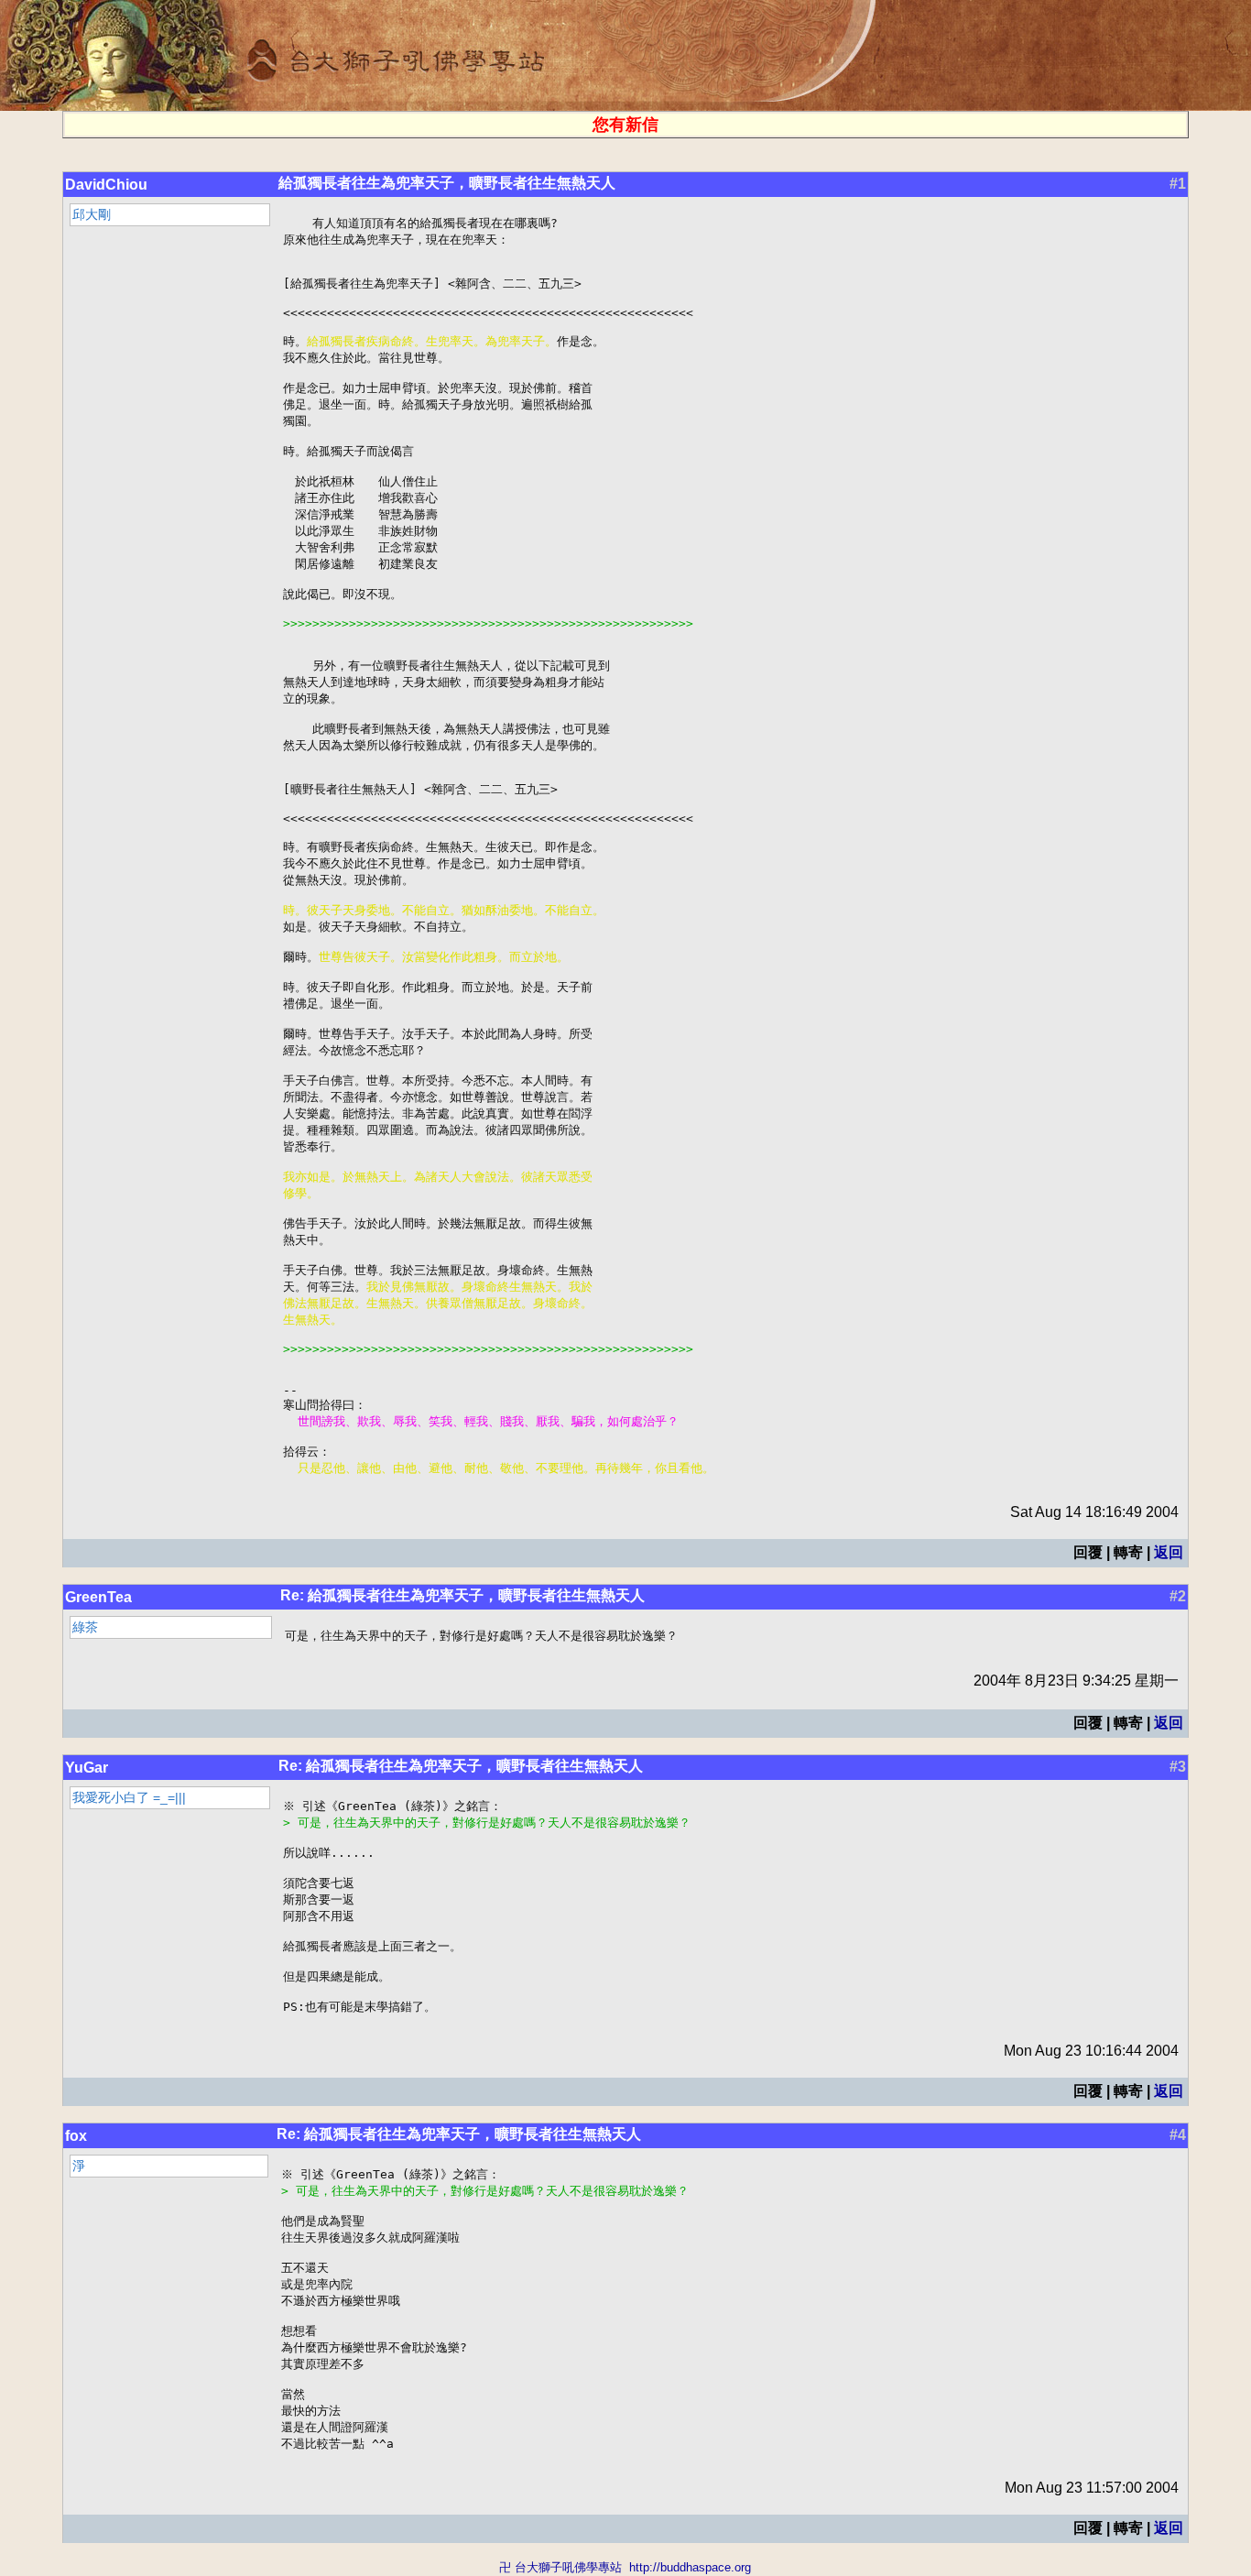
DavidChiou (106, 185)
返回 (1169, 1552)
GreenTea (98, 1597)
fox (76, 2136)
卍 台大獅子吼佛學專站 (560, 2567)
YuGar (87, 1768)
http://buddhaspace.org (690, 2567)
